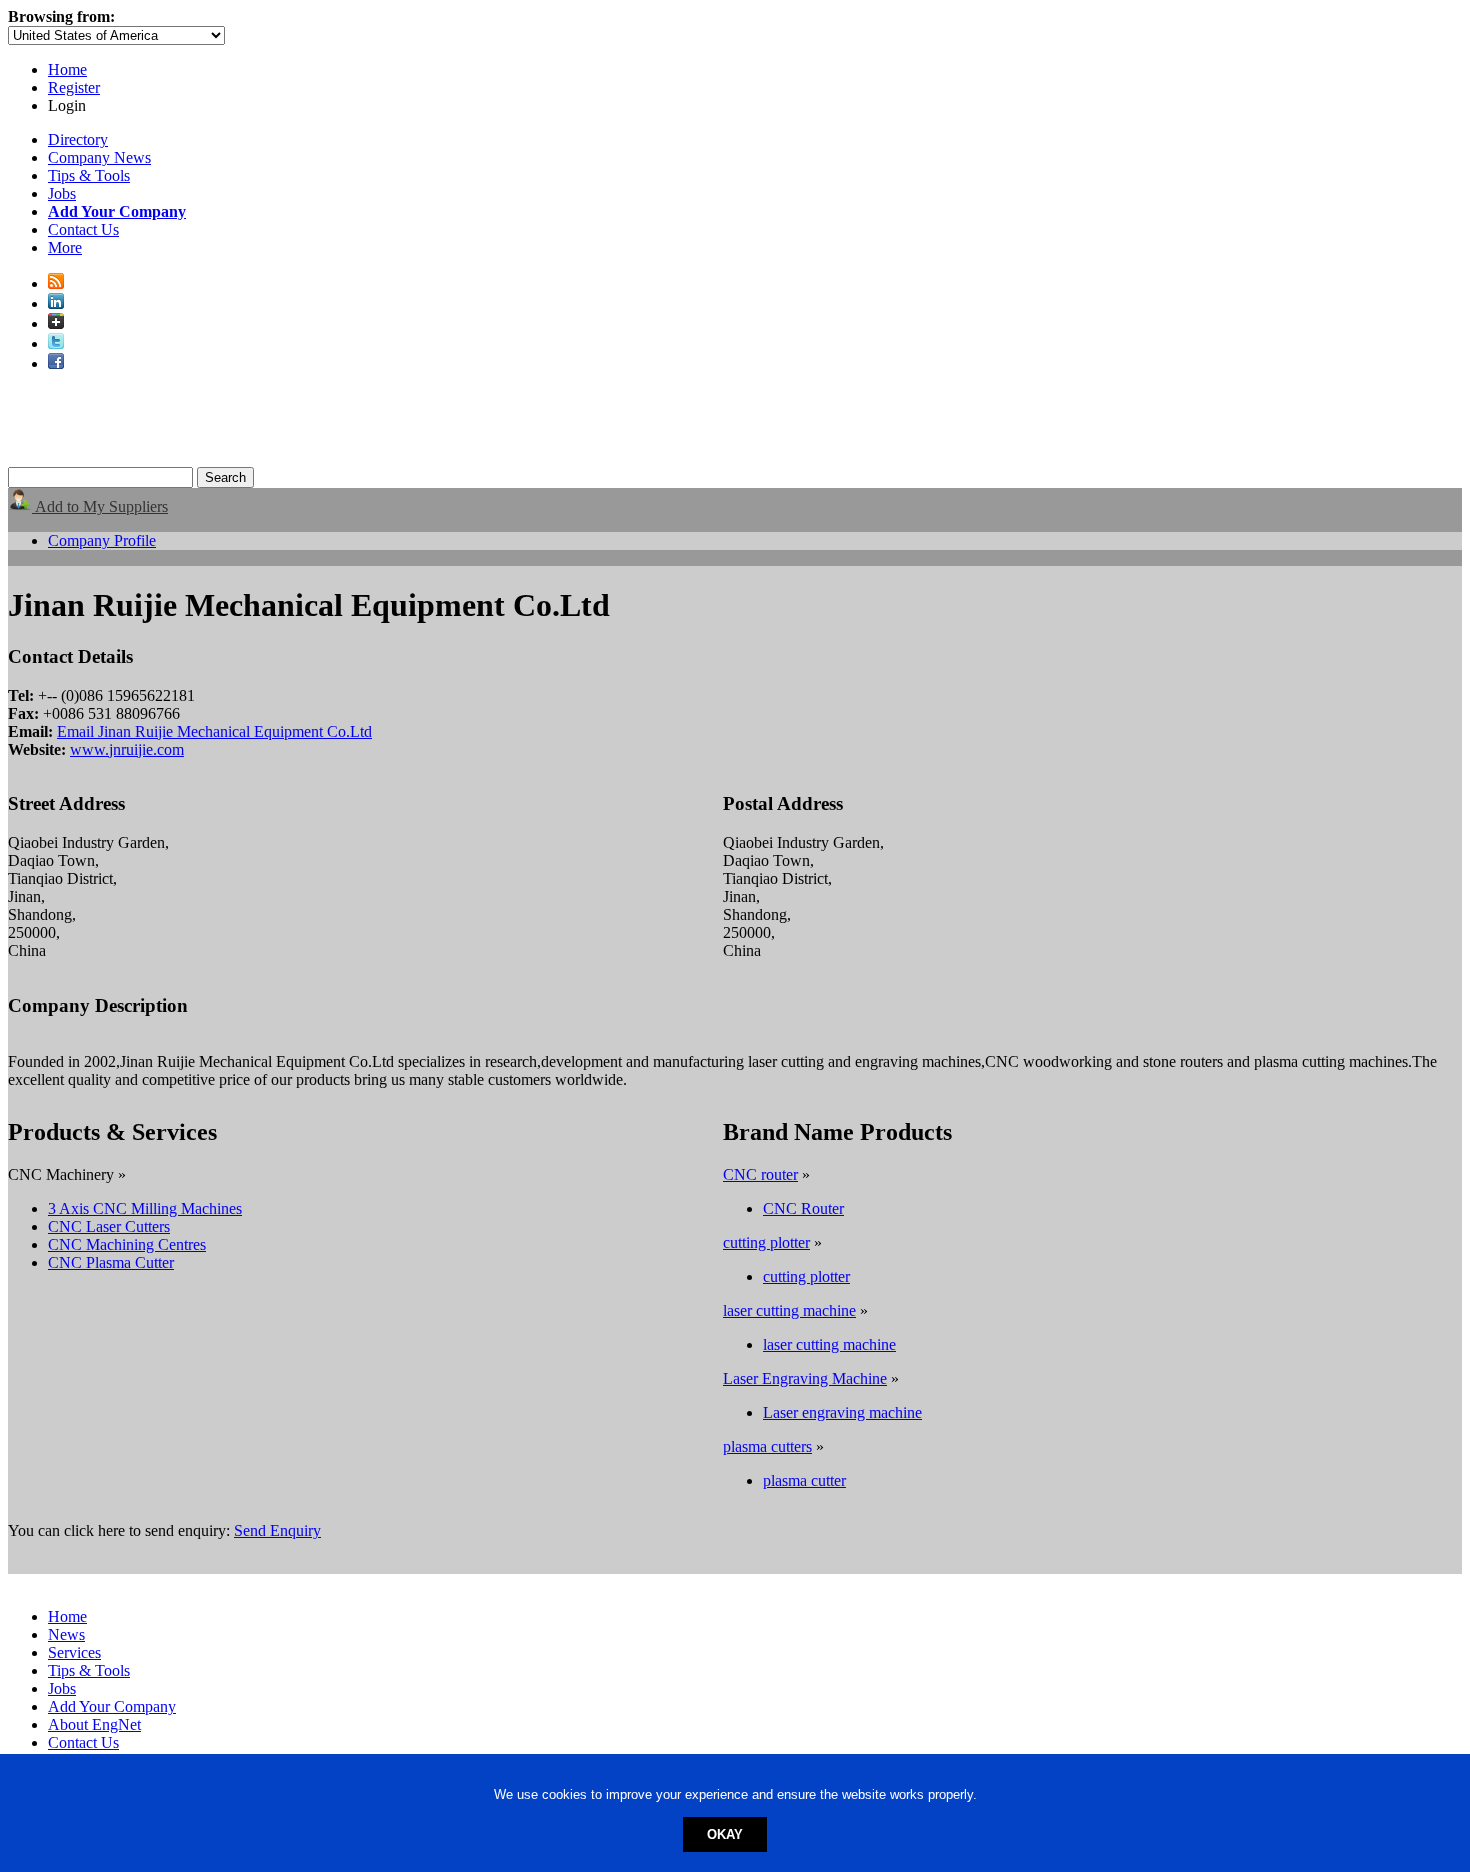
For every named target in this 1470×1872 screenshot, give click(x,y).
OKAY (725, 1834)
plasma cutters (767, 1446)
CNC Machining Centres (127, 1244)
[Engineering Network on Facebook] (56, 363)
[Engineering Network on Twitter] (56, 343)
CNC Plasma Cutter (111, 1262)
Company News (99, 157)
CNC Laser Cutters (109, 1226)
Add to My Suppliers (100, 506)
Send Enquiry (277, 1530)
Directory (78, 139)
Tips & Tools (89, 175)
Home (67, 69)
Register (74, 87)
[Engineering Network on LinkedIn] (56, 303)
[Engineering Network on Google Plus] (56, 323)
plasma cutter (804, 1480)
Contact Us (83, 229)
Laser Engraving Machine (805, 1378)
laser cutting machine (789, 1310)
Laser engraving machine (842, 1412)
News (66, 1634)
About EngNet (94, 1724)
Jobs (62, 193)
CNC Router (803, 1208)
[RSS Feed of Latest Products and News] (56, 283)
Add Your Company (112, 1706)
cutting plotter (766, 1242)
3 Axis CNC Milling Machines (145, 1208)
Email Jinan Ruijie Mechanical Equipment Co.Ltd (214, 731)
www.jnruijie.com (127, 749)
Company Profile (102, 540)
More (65, 247)
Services (74, 1652)
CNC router (760, 1174)
